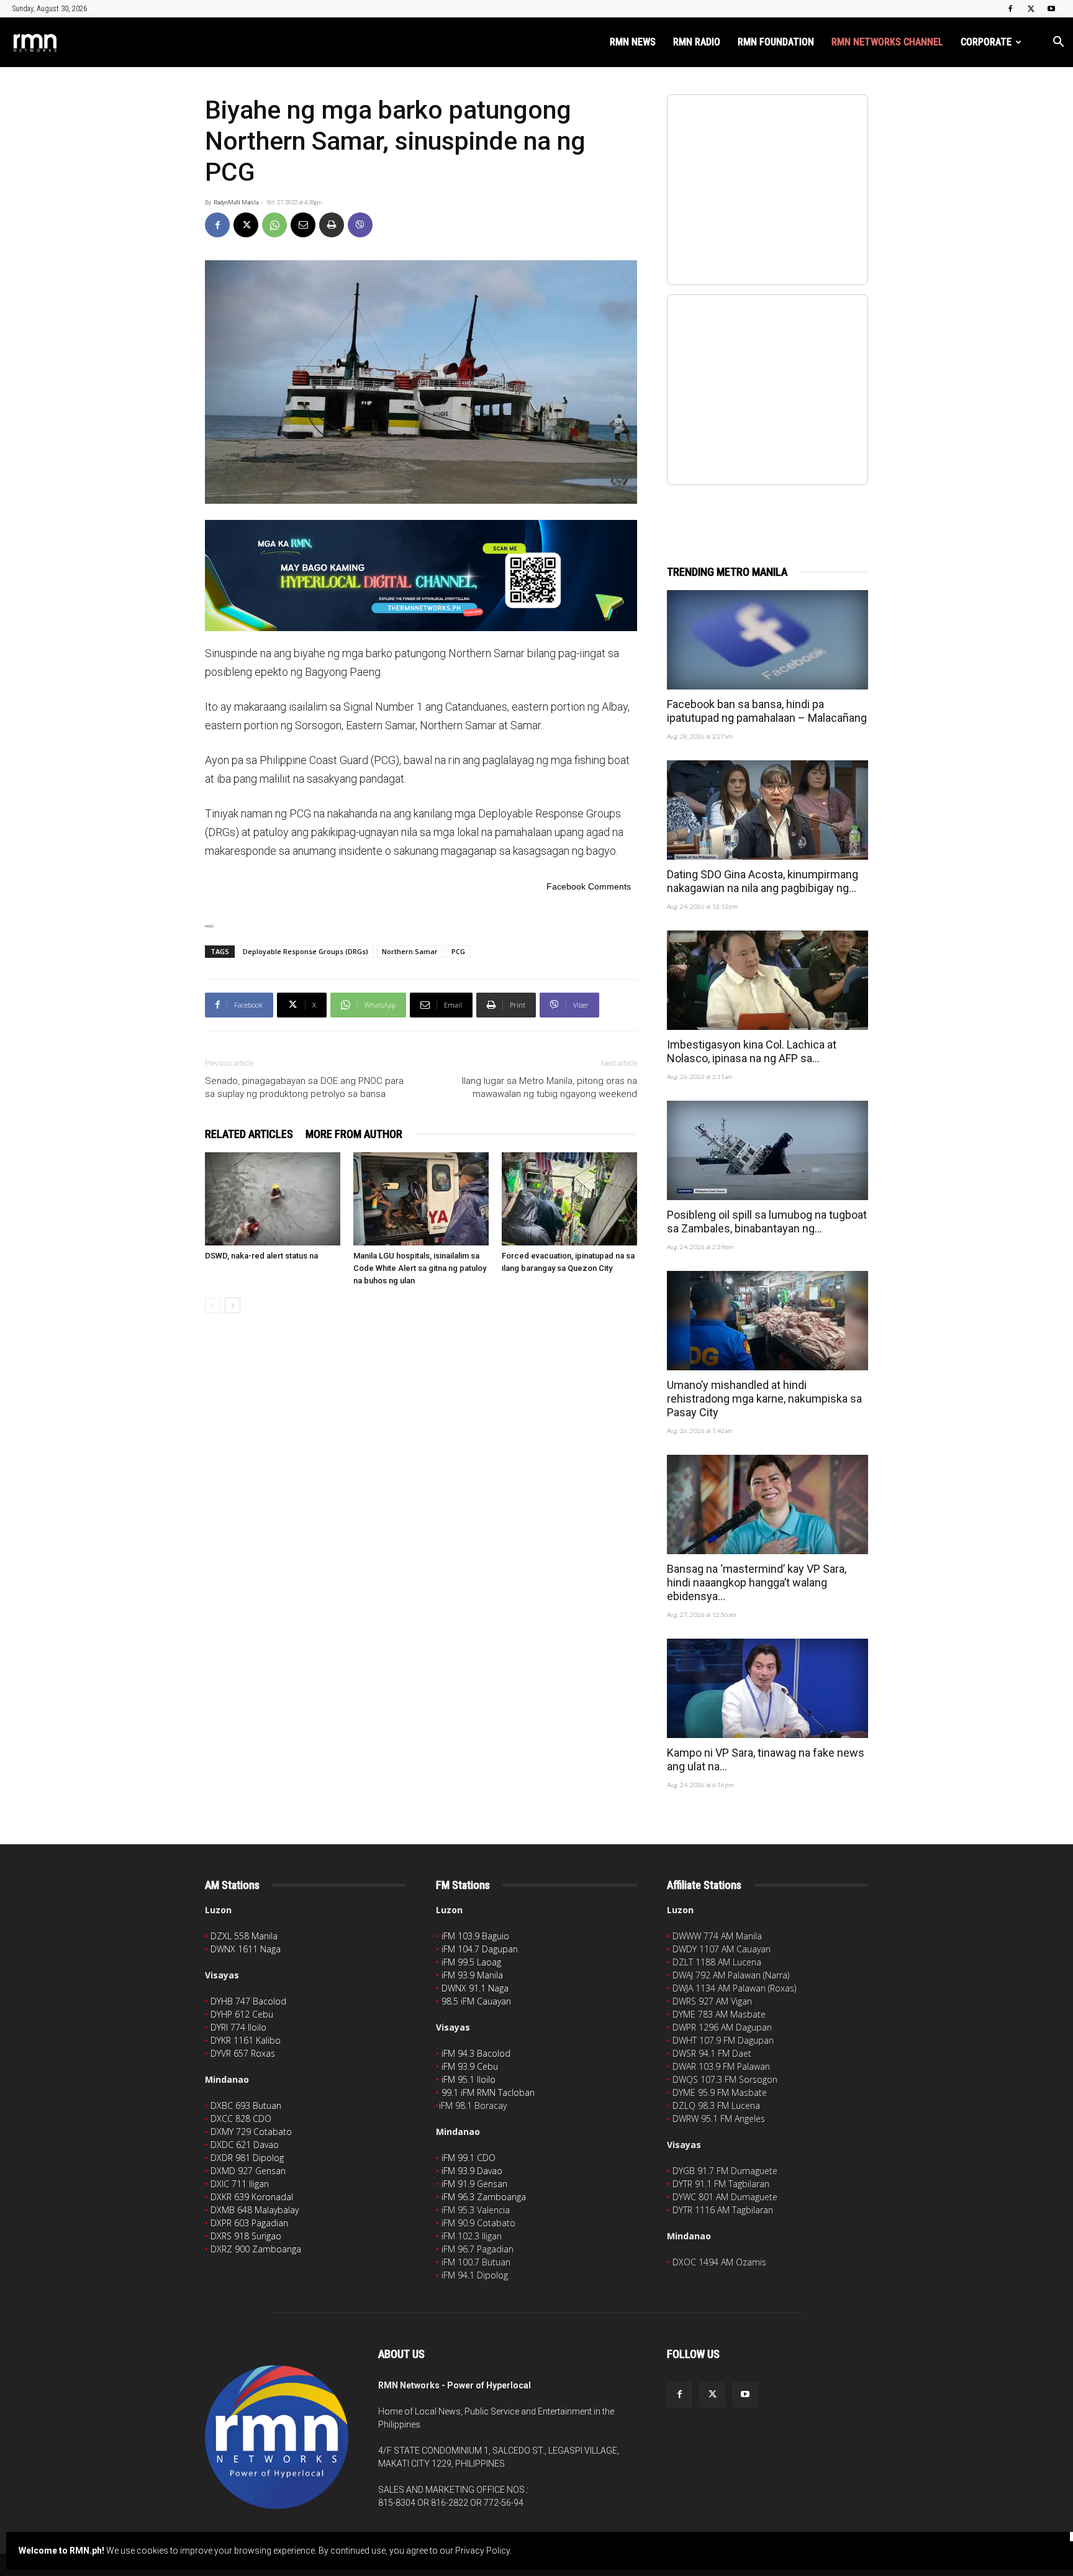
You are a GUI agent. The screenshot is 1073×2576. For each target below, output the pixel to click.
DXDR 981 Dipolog (247, 2158)
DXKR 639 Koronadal (252, 2197)
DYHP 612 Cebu (242, 2014)
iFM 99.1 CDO (469, 2158)
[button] (1058, 43)
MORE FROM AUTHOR (354, 1134)
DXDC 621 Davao (245, 2145)
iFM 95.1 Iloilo (469, 2079)
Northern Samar (410, 951)
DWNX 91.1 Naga (475, 1988)
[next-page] (233, 1305)
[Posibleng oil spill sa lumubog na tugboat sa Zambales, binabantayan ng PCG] (767, 1150)
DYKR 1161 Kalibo (246, 2040)
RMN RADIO (697, 42)
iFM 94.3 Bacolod (476, 2053)
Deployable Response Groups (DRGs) (306, 951)
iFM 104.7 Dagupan (480, 1949)
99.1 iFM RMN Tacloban (488, 2092)
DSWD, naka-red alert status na (261, 1256)
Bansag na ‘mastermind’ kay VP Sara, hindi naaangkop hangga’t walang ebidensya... (757, 1582)
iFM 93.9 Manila (472, 1975)
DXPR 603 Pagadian (249, 2223)
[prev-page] (213, 1305)
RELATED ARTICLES (249, 1134)
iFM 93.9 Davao (472, 2171)
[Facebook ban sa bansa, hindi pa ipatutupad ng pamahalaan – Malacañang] (767, 640)
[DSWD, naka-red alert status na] (273, 1199)
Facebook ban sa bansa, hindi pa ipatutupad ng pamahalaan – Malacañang (767, 711)
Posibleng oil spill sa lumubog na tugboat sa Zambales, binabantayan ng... (767, 1222)
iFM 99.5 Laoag (471, 1962)
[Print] (332, 225)
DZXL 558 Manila (244, 1936)
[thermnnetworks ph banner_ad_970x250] (421, 576)
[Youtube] (1051, 9)
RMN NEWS (633, 42)
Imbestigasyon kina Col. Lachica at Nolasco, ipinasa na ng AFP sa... (752, 1051)
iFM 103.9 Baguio (475, 1936)
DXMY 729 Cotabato (251, 2132)
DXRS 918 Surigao (246, 2236)
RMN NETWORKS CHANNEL (887, 42)
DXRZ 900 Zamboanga (256, 2249)
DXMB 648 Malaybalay (255, 2210)
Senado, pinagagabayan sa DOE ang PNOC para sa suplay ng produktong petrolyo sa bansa (304, 1087)
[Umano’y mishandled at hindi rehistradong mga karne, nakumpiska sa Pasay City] (767, 1321)
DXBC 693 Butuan (246, 2105)
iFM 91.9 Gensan (474, 2184)
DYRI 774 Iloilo (238, 2027)
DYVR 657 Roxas (243, 2053)
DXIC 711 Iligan (240, 2184)
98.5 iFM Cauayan (476, 2001)
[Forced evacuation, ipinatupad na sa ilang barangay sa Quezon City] (569, 1199)
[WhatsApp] (274, 225)
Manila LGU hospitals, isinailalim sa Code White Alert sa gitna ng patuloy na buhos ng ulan (420, 1268)
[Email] (303, 225)
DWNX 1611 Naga (246, 1949)
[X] (1031, 9)
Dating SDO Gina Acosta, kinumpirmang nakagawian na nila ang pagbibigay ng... (763, 881)
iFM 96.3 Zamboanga (484, 2197)
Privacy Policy (482, 2551)
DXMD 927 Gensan (248, 2171)
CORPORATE (986, 42)
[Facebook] (1010, 9)
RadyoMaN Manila (236, 203)
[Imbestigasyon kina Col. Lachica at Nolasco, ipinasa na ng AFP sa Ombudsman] (767, 980)
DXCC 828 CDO (241, 2119)
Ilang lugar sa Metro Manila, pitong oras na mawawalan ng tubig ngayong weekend (548, 1087)
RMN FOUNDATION (776, 42)
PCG (458, 951)
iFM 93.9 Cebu (470, 2066)
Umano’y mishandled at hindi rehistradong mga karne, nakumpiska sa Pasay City (764, 1399)
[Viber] (360, 225)
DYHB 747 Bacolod (248, 2001)
